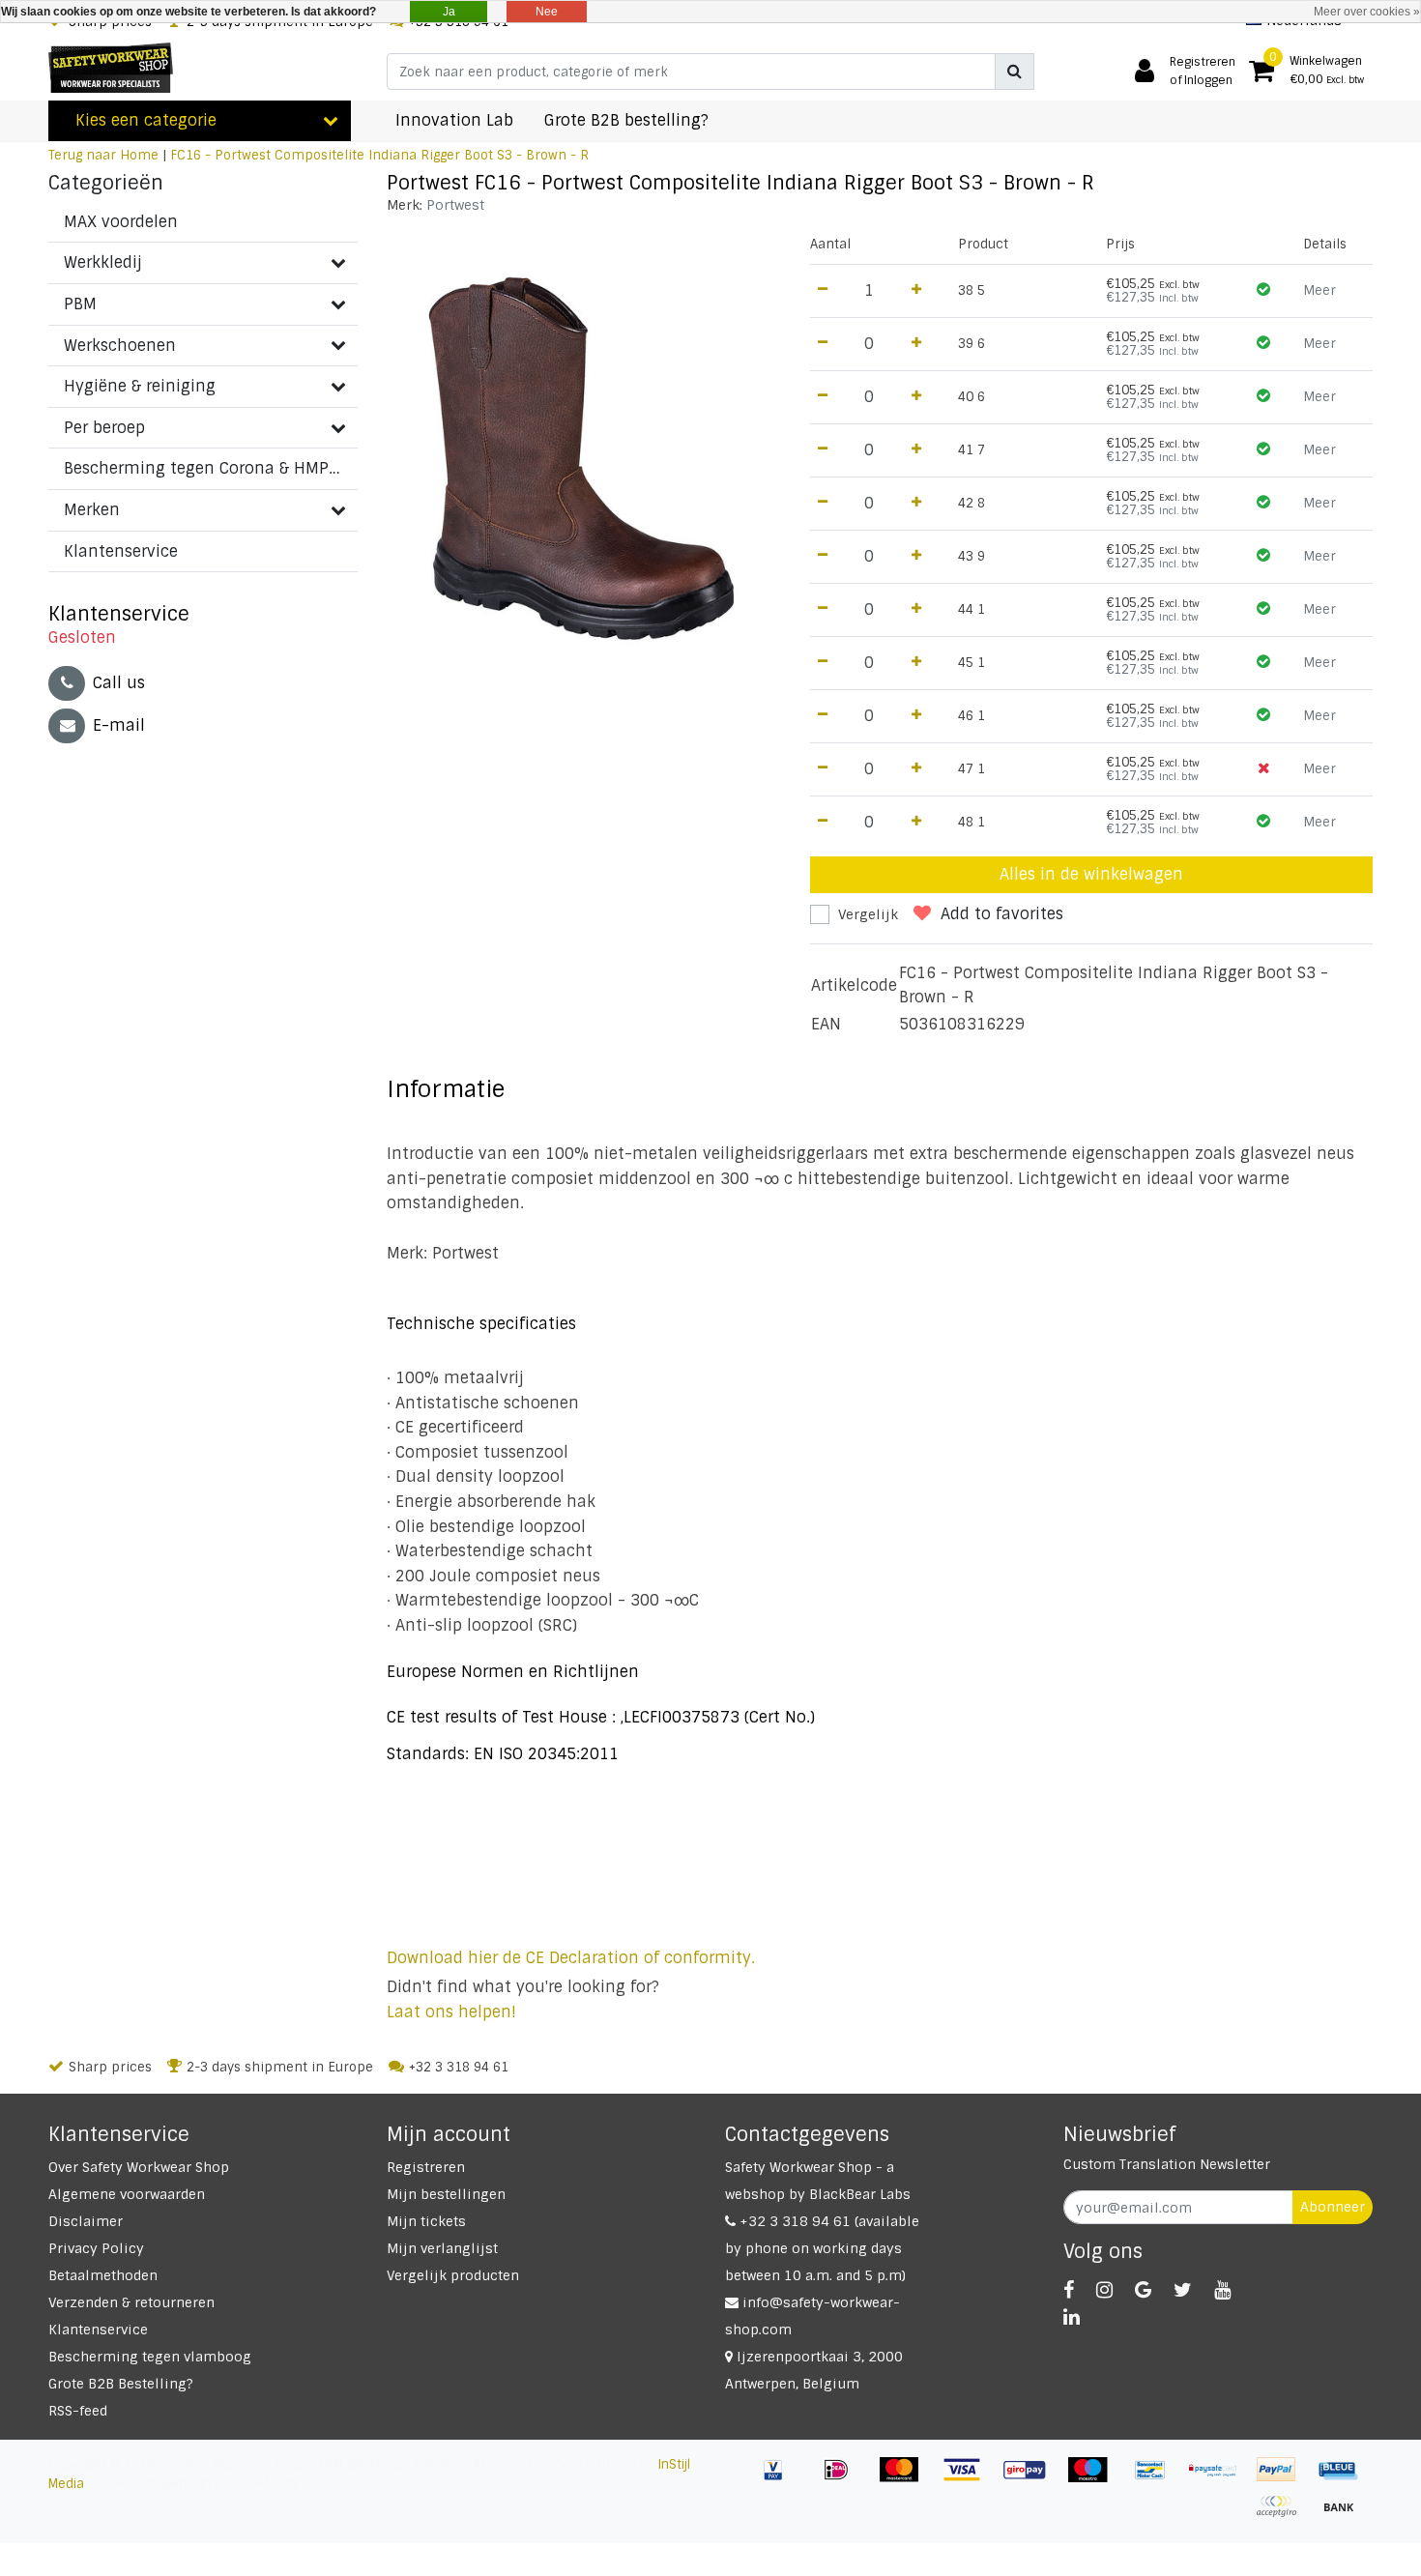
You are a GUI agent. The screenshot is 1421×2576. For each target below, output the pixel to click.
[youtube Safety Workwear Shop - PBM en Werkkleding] (1222, 2290)
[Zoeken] (1015, 72)
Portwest (455, 205)
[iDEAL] (843, 2479)
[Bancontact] (1158, 2479)
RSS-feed (78, 2411)
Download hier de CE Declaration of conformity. (571, 1958)
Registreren (426, 2167)
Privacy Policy (96, 2248)
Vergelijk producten (453, 2275)
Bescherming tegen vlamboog (150, 2357)
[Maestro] (1095, 2479)
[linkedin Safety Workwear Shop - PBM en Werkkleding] (1072, 2317)
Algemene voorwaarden (127, 2194)
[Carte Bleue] (1344, 2479)
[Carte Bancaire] (1283, 2516)
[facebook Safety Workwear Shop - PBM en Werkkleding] (1069, 2290)
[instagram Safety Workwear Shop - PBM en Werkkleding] (1104, 2290)
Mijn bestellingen (446, 2194)
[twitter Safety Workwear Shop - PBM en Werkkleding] (1183, 2290)
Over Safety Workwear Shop (139, 2167)
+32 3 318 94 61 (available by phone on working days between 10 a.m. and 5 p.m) (822, 2248)
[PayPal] (1283, 2479)
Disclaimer (86, 2221)
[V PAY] (781, 2479)
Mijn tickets (426, 2221)
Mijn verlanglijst (442, 2248)
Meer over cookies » (1367, 12)
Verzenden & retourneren (131, 2302)
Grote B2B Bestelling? (121, 2384)
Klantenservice (98, 2330)
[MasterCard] (906, 2479)
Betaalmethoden (103, 2275)
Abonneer (1333, 2207)
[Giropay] (1032, 2479)
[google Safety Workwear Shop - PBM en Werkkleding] (1143, 2290)
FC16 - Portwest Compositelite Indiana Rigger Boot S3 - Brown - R (379, 155)
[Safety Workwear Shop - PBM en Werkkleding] (111, 68)
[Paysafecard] (1220, 2479)
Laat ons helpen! (451, 2012)
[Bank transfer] (1344, 2516)
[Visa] (969, 2479)
